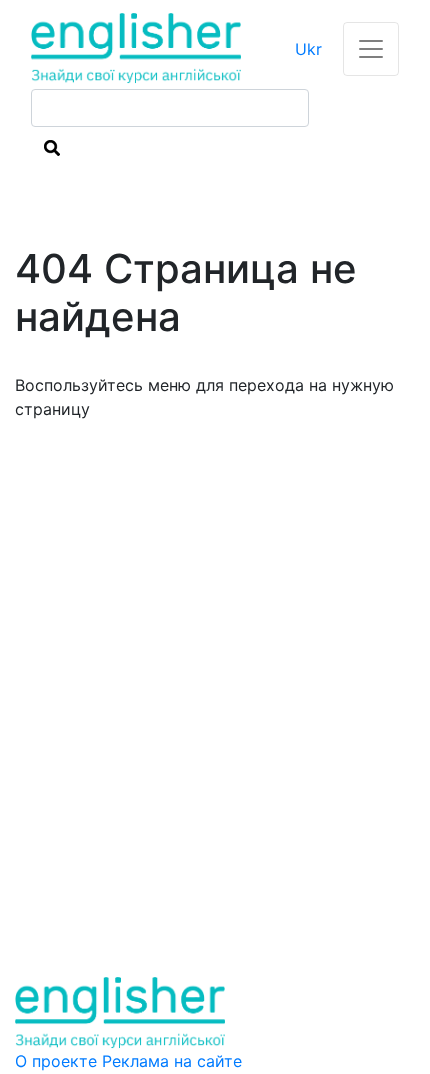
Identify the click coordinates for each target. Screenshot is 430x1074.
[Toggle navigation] (371, 49)
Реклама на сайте (172, 1061)
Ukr (308, 49)
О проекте (58, 1061)
